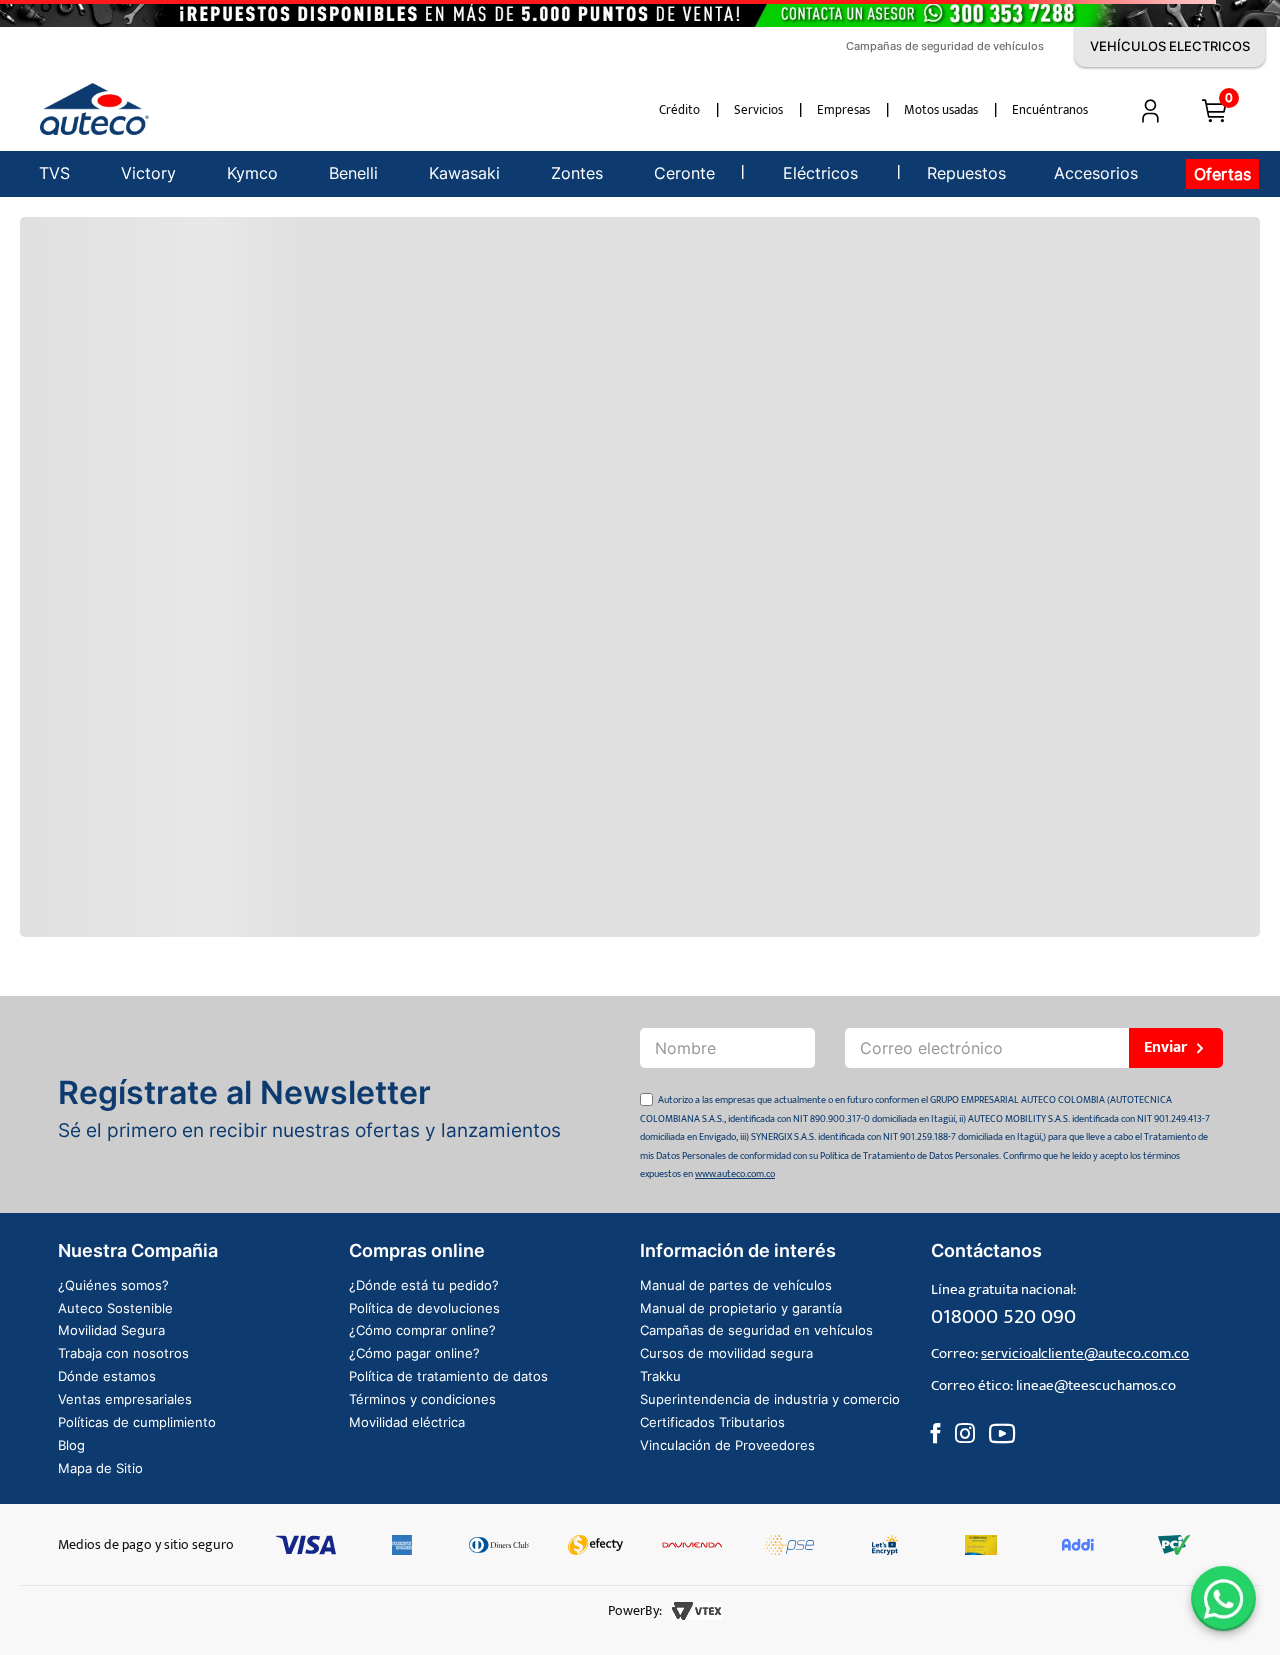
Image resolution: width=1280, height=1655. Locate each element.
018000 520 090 (1003, 1316)
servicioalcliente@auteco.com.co (1085, 1353)
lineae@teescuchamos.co (1096, 1385)
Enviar (1165, 1047)
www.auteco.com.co (735, 1174)
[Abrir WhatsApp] (1223, 1598)
